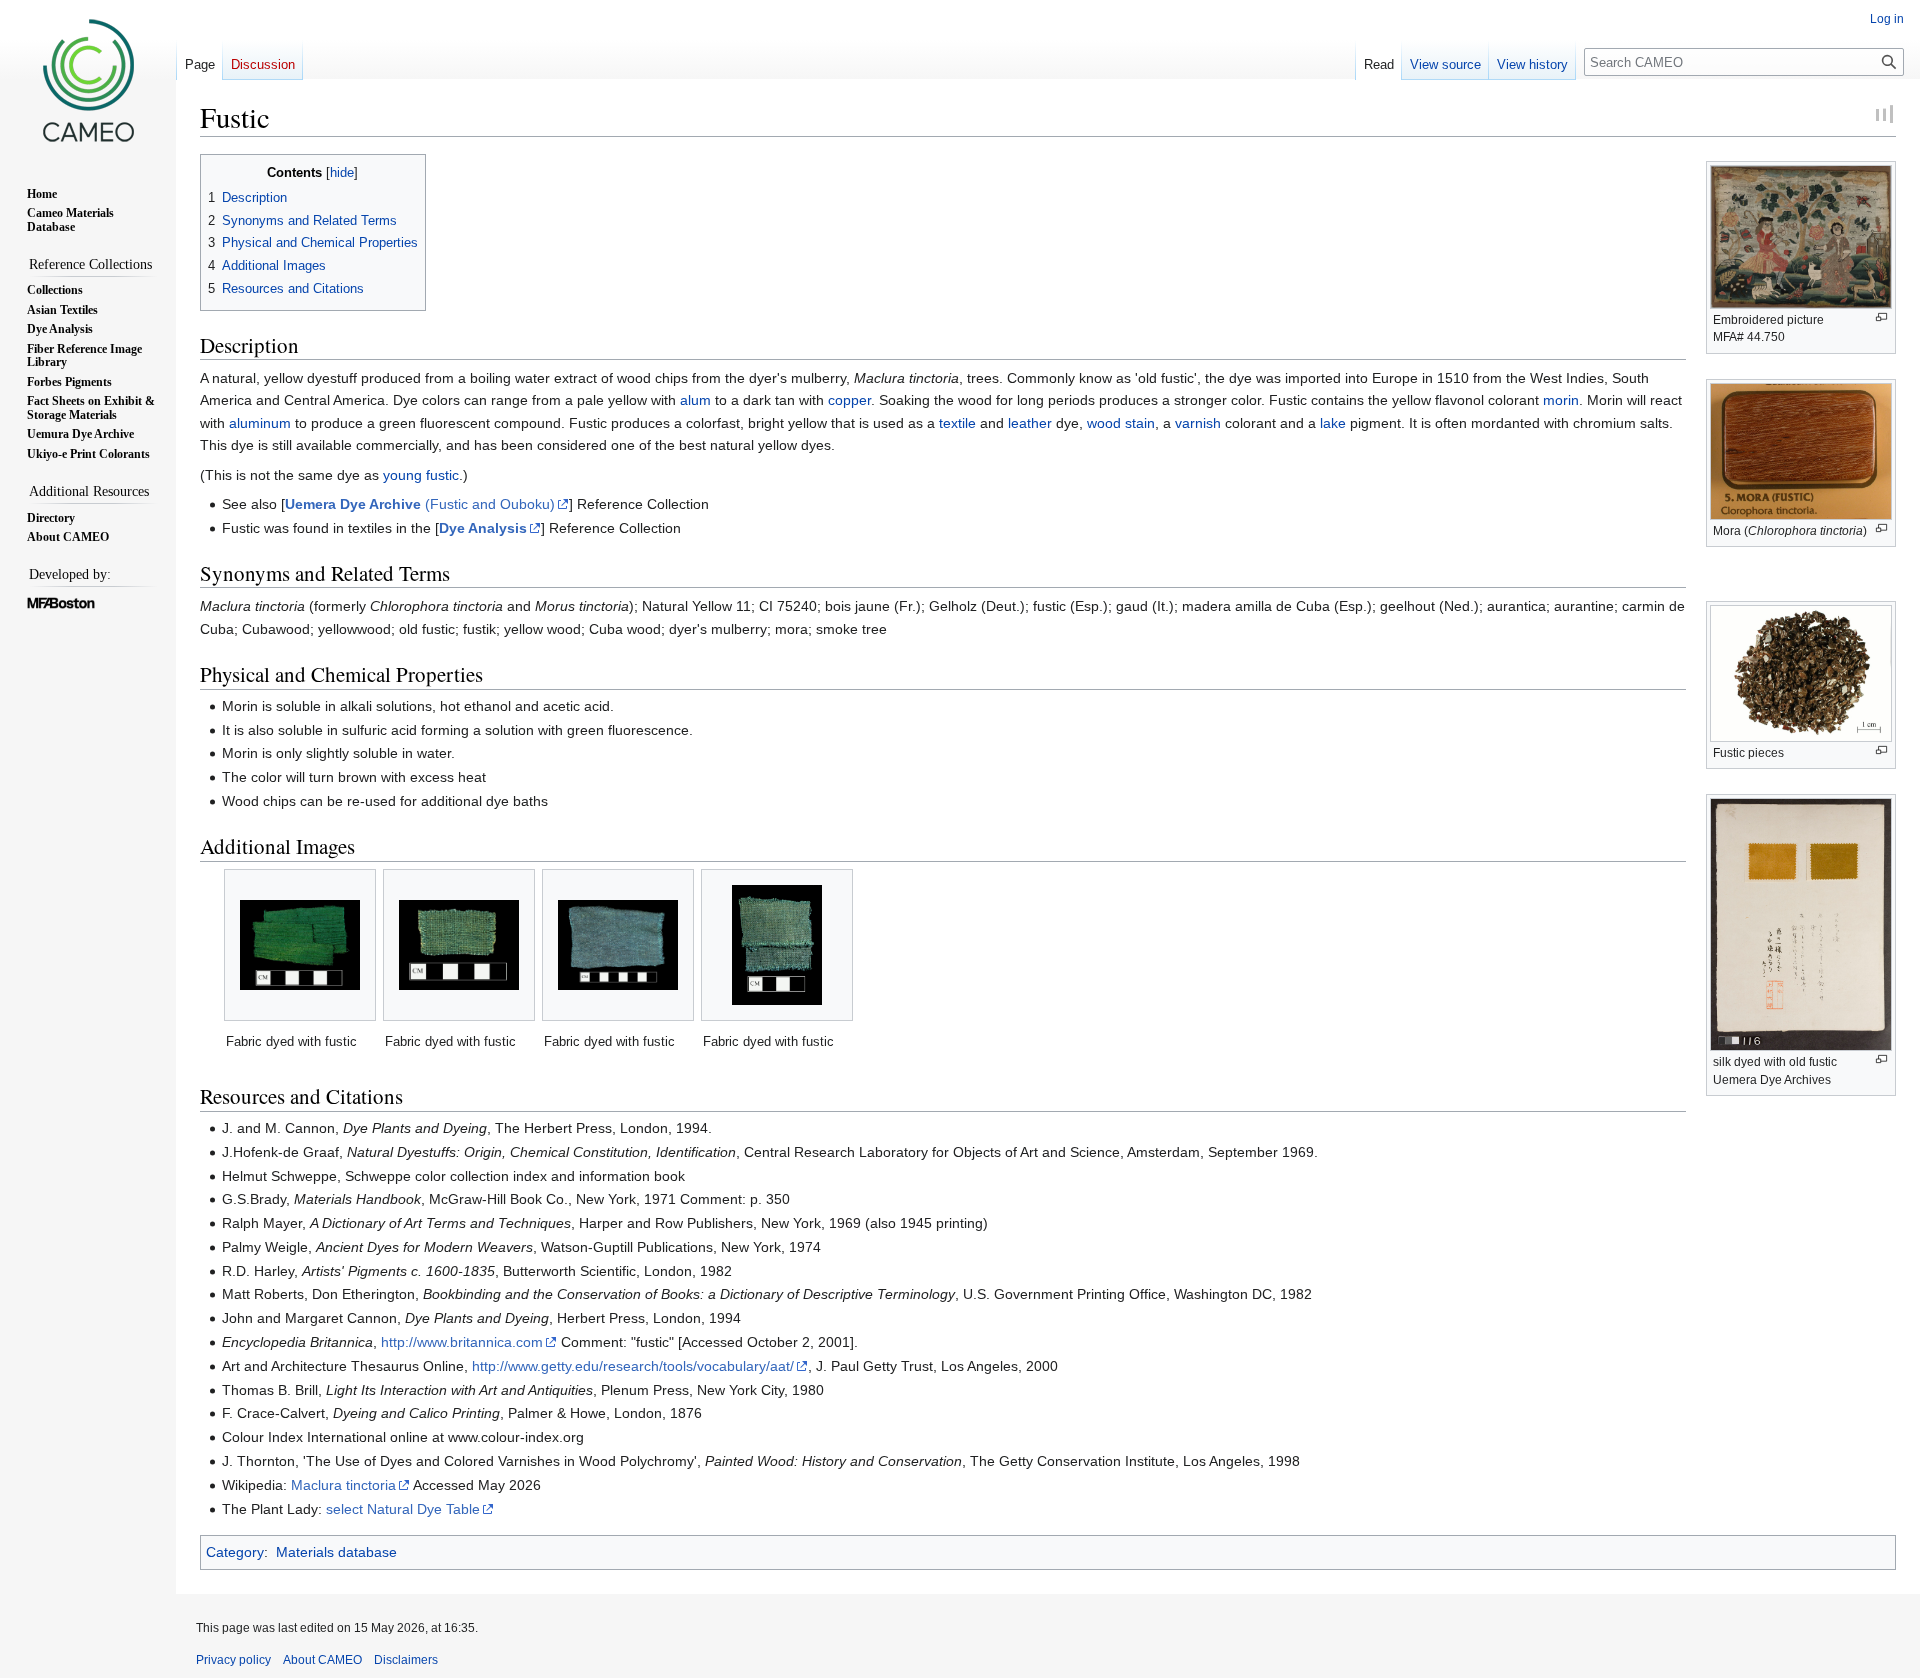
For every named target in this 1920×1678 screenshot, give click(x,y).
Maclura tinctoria (343, 1485)
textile (957, 423)
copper (849, 400)
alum (695, 400)
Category (235, 1552)
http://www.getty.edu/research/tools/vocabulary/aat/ (633, 1366)
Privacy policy (233, 1660)
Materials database (336, 1552)
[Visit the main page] (88, 80)
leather (1030, 423)
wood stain (1121, 423)
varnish (1198, 423)
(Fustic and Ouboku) (420, 504)
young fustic (421, 475)
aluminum (260, 423)
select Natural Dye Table (403, 1509)
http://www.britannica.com (462, 1342)
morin (1561, 400)
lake (1333, 423)
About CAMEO (322, 1660)
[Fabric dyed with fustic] (300, 945)
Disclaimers (406, 1660)
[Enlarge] (1881, 317)
